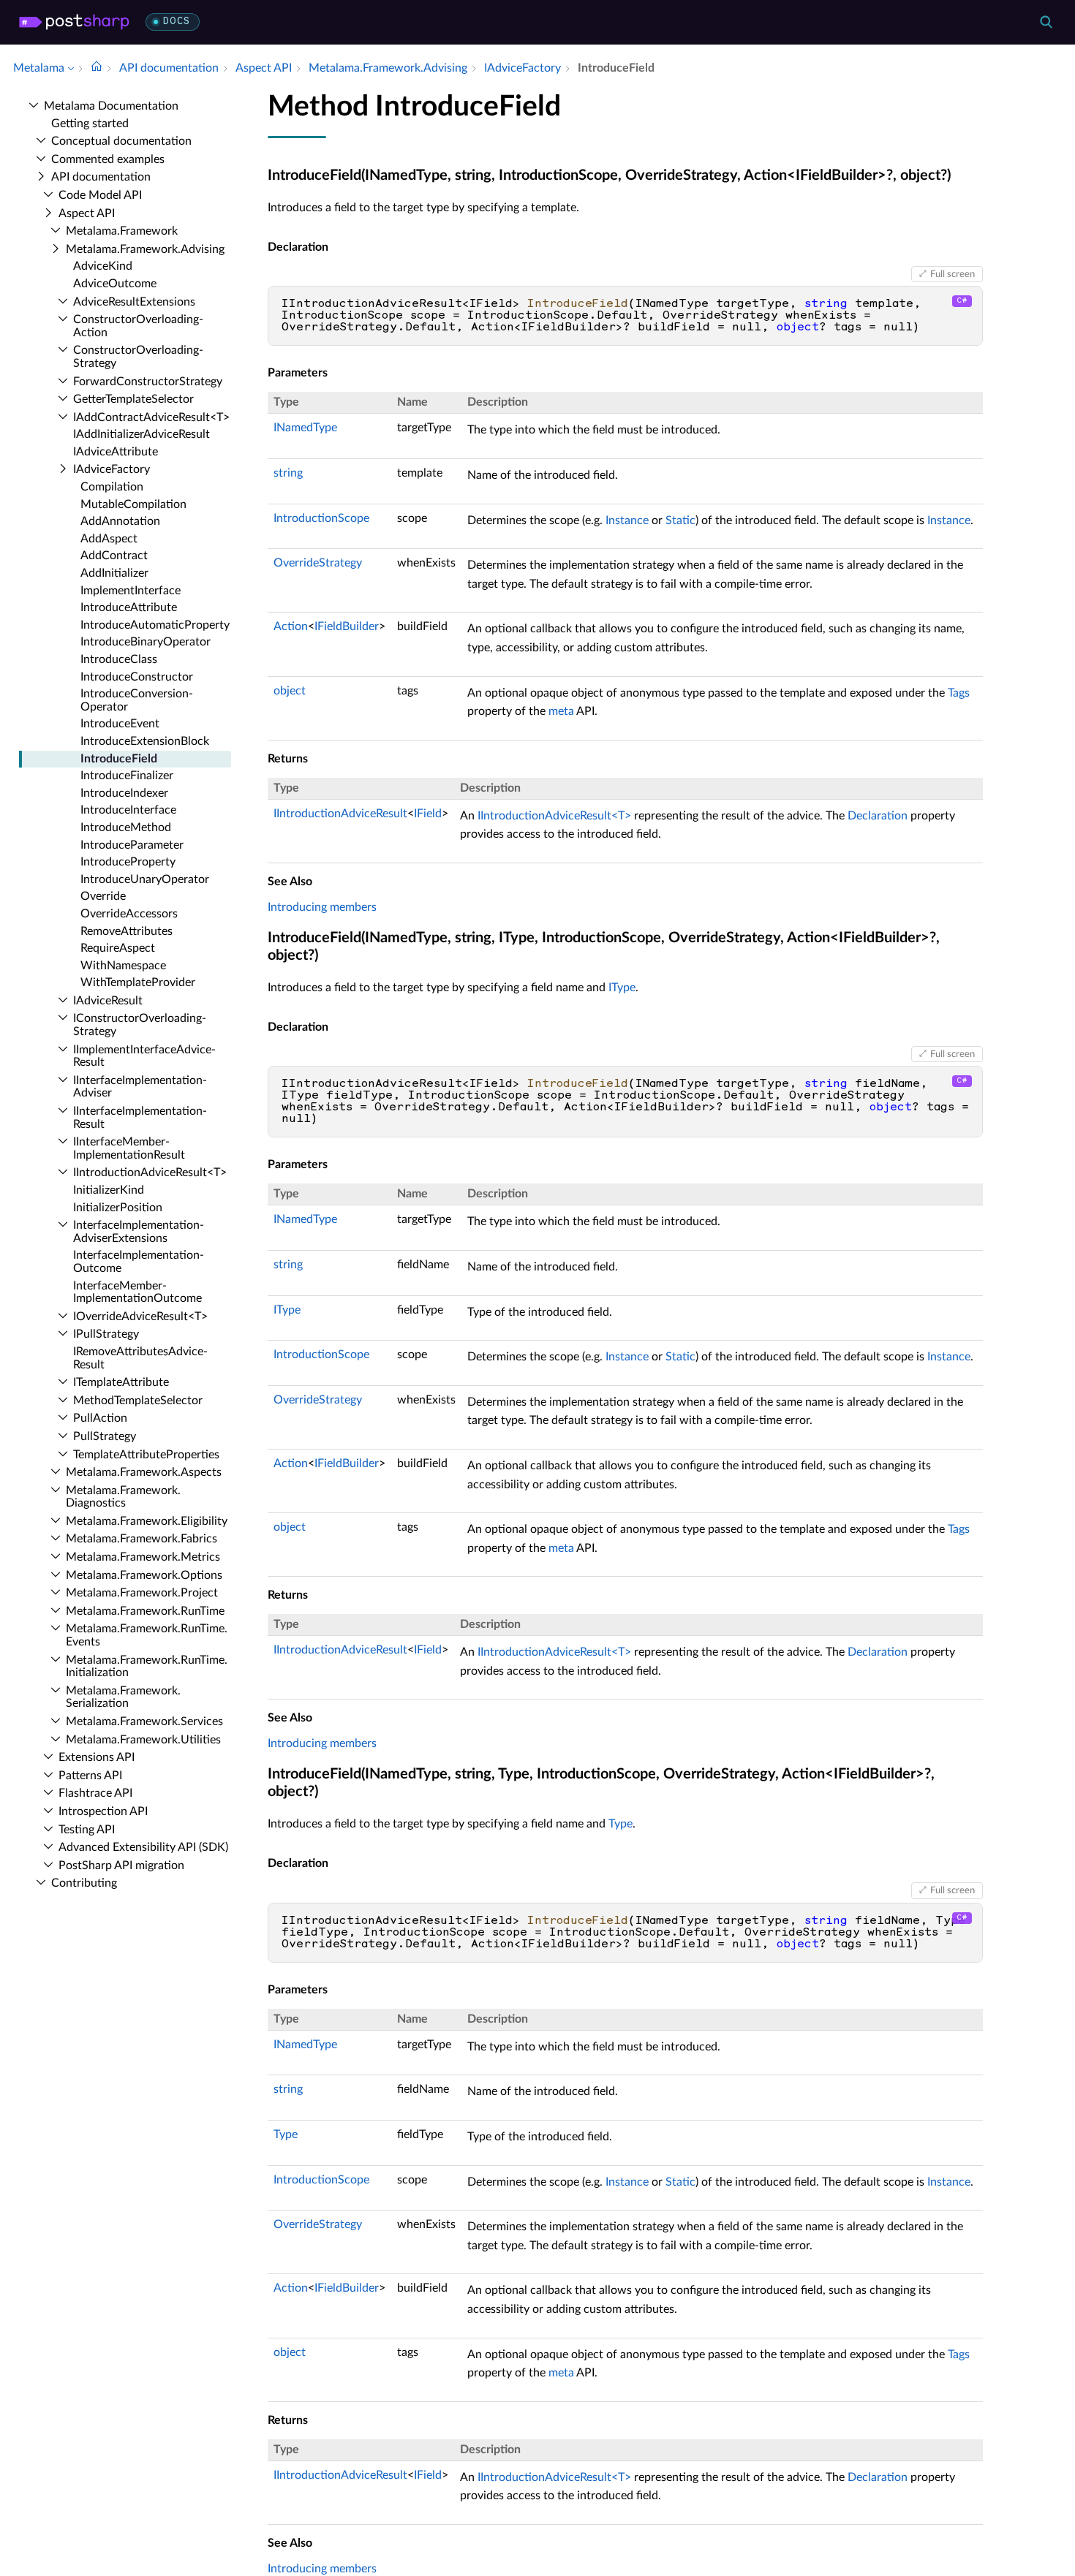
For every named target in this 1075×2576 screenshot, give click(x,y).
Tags (959, 693)
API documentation (101, 177)
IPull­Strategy (106, 1334)
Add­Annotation (120, 521)
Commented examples (108, 159)
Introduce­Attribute (129, 607)
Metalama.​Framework (122, 231)
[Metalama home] (74, 22)
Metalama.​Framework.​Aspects (144, 1472)
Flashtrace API (95, 1793)
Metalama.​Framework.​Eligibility (147, 1521)
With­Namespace (123, 966)
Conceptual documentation (121, 141)
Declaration (878, 816)
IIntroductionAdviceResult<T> (554, 816)
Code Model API (100, 195)
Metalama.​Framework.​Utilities (143, 1740)
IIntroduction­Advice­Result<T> (150, 1173)
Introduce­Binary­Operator (146, 642)
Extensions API (97, 1757)
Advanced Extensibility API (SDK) (143, 1847)
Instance (627, 520)
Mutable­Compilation (133, 504)
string (288, 473)
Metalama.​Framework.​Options (144, 1575)
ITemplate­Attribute (121, 1382)
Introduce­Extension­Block (145, 741)
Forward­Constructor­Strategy (148, 382)
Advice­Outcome (115, 284)
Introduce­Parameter (132, 845)
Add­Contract (114, 556)
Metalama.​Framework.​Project (142, 1593)
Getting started (90, 124)
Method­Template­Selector (138, 1401)
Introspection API (103, 1811)
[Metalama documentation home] (97, 68)
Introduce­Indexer (124, 793)
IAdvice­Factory (112, 469)
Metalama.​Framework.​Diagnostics (123, 1497)
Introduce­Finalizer (127, 776)
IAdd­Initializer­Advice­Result (142, 434)
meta (561, 711)
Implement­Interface (131, 591)
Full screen (953, 274)
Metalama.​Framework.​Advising (145, 249)
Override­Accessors (129, 914)
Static (680, 520)
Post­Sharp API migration (121, 1865)
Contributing (84, 1883)
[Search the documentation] (1046, 22)
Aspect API (87, 213)
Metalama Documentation (111, 106)
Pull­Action (100, 1418)
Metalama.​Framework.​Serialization (123, 1697)
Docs (177, 22)
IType (622, 988)
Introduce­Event (120, 724)
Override (103, 896)
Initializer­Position (118, 1208)
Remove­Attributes (127, 931)
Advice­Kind (103, 266)
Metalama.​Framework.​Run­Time (145, 1611)
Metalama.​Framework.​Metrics (143, 1557)
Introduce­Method (126, 827)
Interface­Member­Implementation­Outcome (137, 1292)
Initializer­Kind (109, 1190)
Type (621, 1824)
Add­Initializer (114, 573)
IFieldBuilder (347, 626)
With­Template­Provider (138, 982)
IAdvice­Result (108, 1001)
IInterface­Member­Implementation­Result (129, 1148)
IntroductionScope (321, 518)
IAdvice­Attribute (116, 452)
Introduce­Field (119, 759)
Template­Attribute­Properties (146, 1455)
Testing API (87, 1830)
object (290, 691)
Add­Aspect (109, 539)
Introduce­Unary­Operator (145, 879)
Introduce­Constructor (137, 677)
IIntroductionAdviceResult (340, 814)
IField (428, 814)
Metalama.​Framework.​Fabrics (142, 1539)
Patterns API (90, 1776)
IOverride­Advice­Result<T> (140, 1317)
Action (291, 626)
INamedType (305, 428)
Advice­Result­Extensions (134, 302)
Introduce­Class (119, 659)
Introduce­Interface (128, 810)
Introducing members (322, 907)
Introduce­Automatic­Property (155, 625)
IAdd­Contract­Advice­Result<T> (151, 417)
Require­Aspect (118, 948)
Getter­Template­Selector (133, 399)
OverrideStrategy (318, 563)
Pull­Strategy (105, 1436)
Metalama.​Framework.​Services (144, 1721)
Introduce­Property (128, 862)
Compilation (112, 487)
